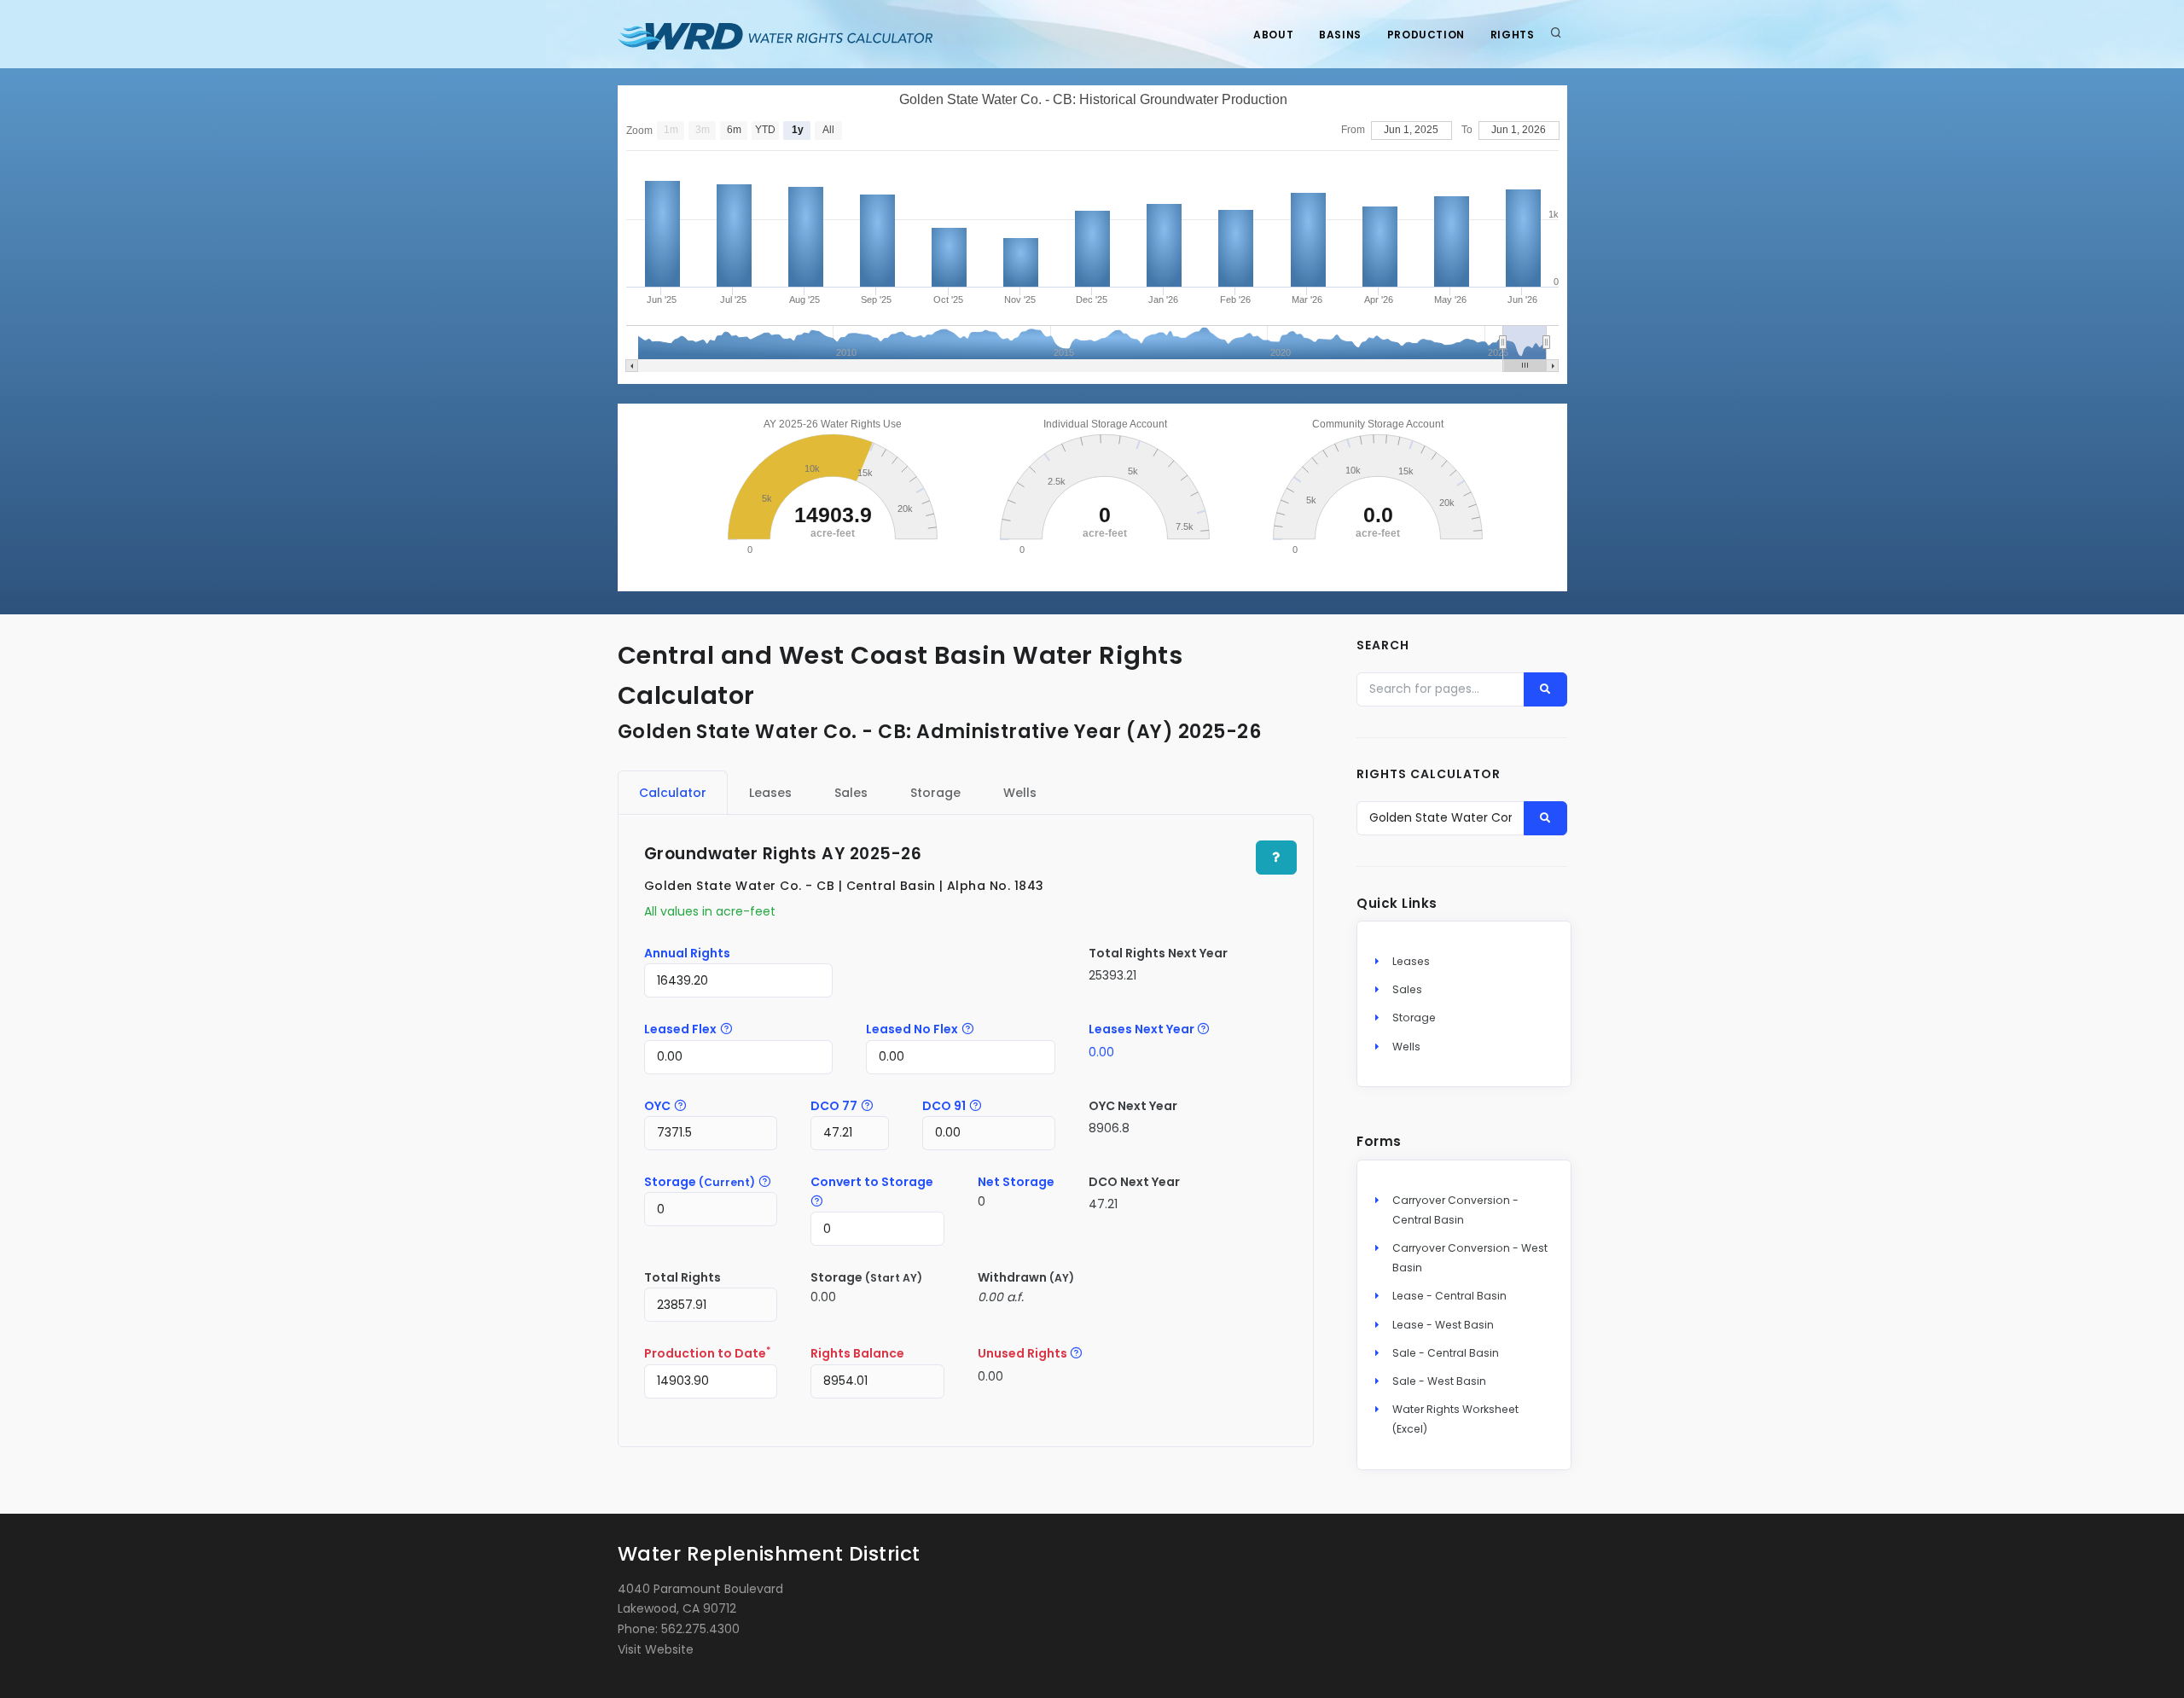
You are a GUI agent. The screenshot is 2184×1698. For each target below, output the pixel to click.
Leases (1411, 961)
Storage (1414, 1018)
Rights (1513, 35)
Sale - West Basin (1439, 1381)
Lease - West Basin (1443, 1325)
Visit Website (656, 1649)
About (1273, 35)
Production (1426, 35)
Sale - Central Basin (1446, 1353)
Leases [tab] (770, 793)
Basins (1340, 35)
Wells (1406, 1047)
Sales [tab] (851, 793)
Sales (1407, 989)
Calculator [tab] (673, 793)
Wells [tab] (1020, 793)
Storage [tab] (935, 793)
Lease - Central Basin (1449, 1296)
